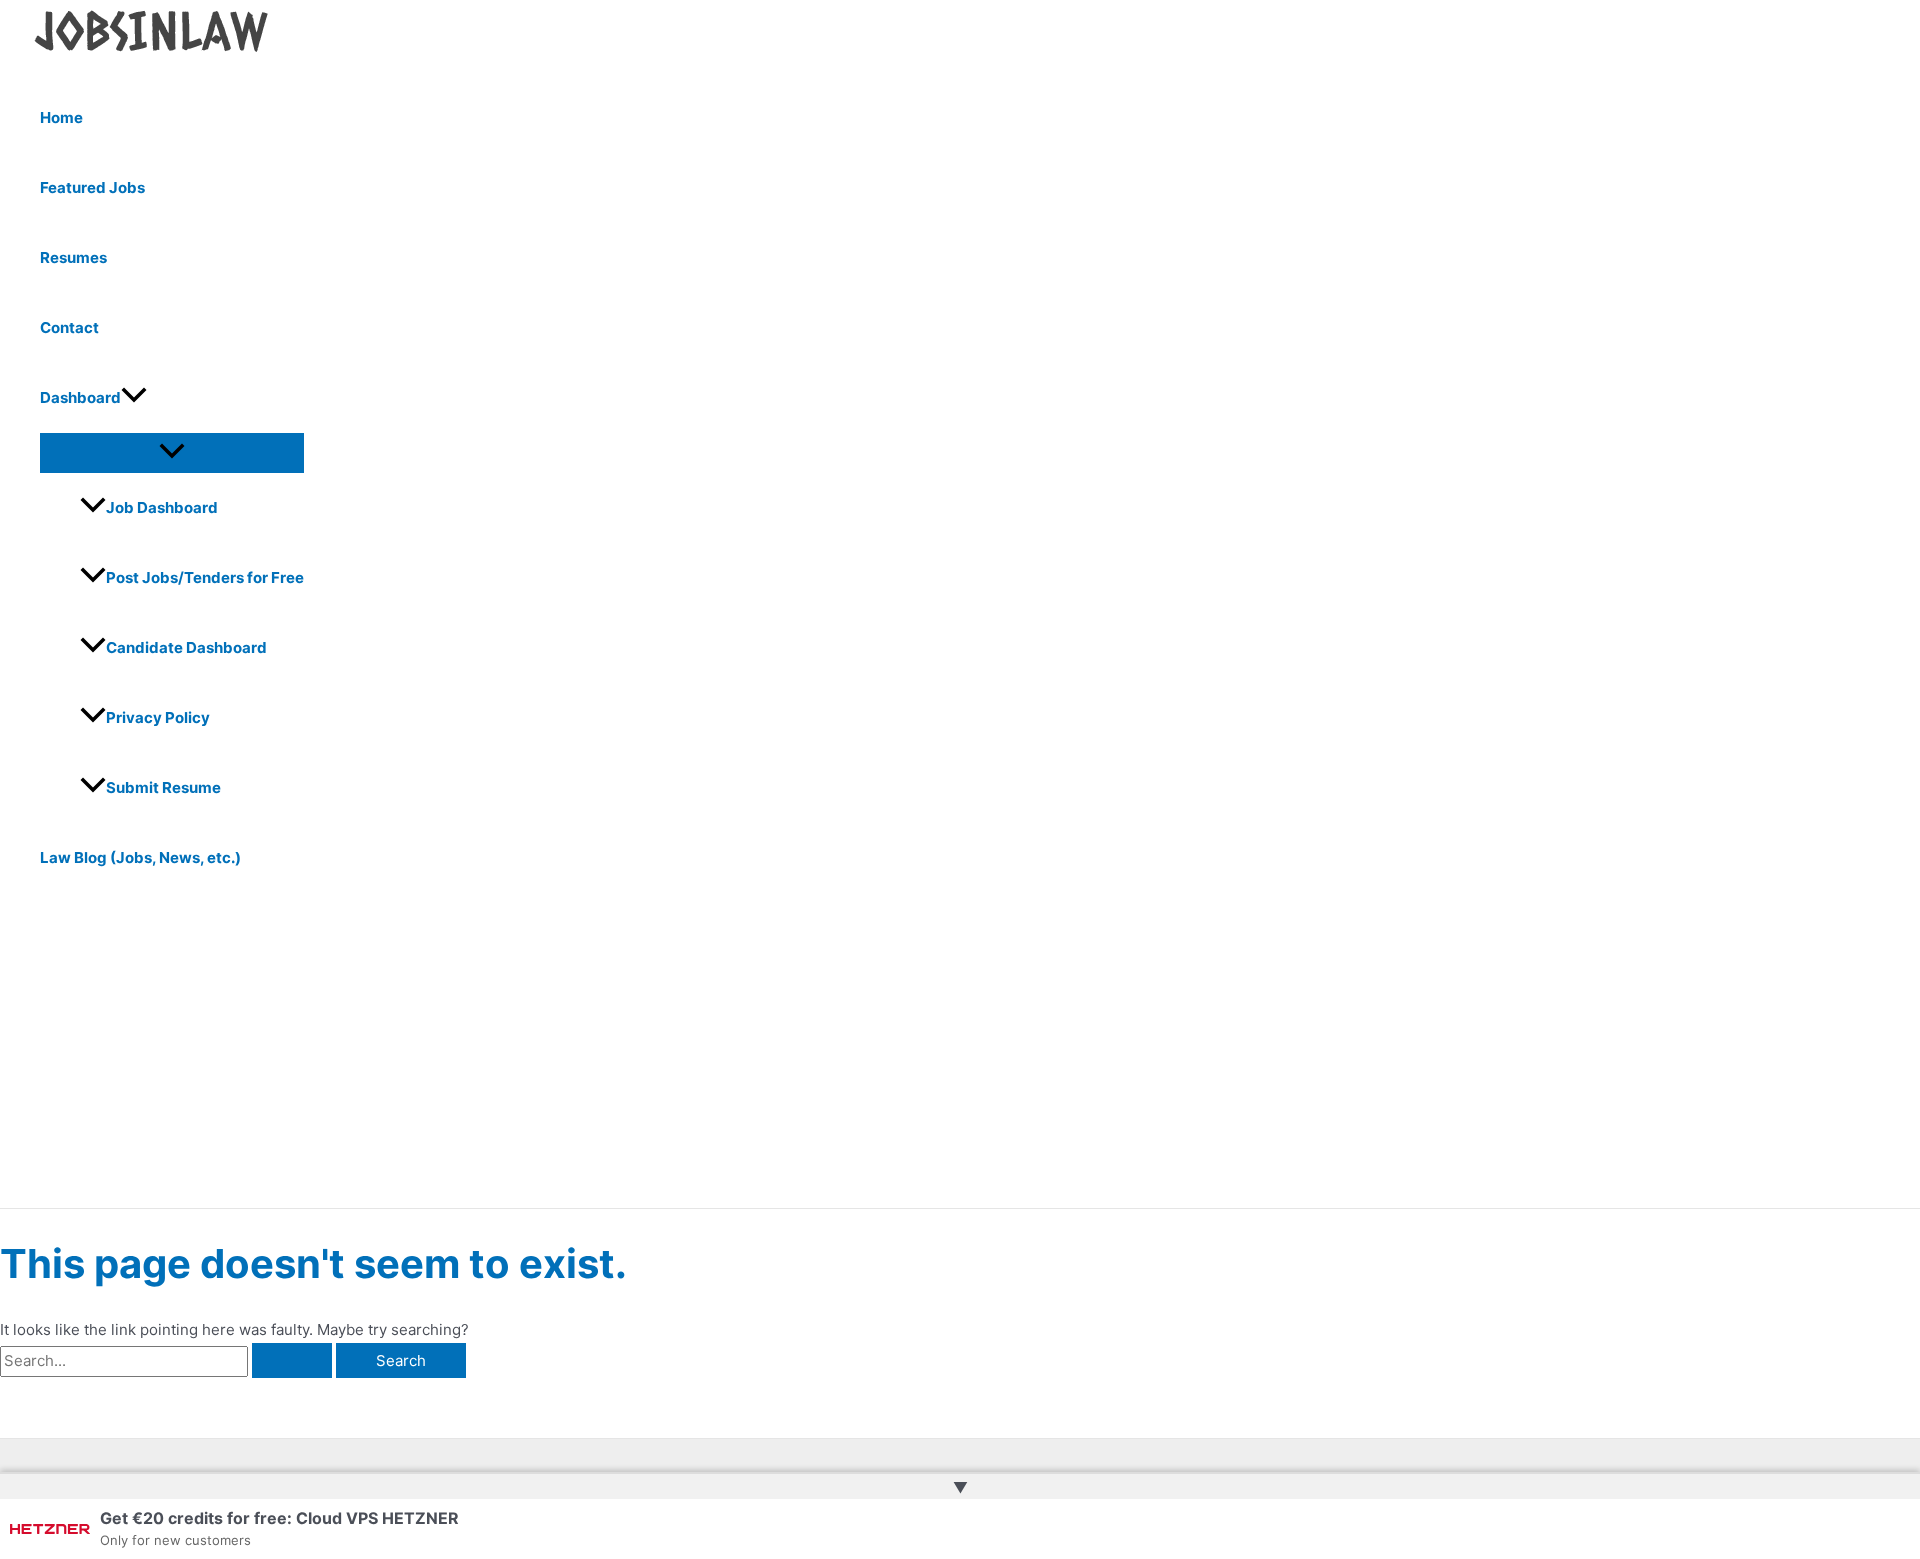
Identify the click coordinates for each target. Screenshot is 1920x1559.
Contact (69, 327)
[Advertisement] (620, 1058)
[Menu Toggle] (172, 452)
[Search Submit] (292, 1360)
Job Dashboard (162, 507)
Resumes (73, 257)
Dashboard (80, 397)
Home (61, 117)
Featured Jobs (92, 187)
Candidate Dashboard (186, 647)
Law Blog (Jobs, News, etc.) (140, 857)
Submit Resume (163, 787)
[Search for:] (168, 1360)
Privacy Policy (158, 717)
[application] (134, 398)
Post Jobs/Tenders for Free (205, 577)
